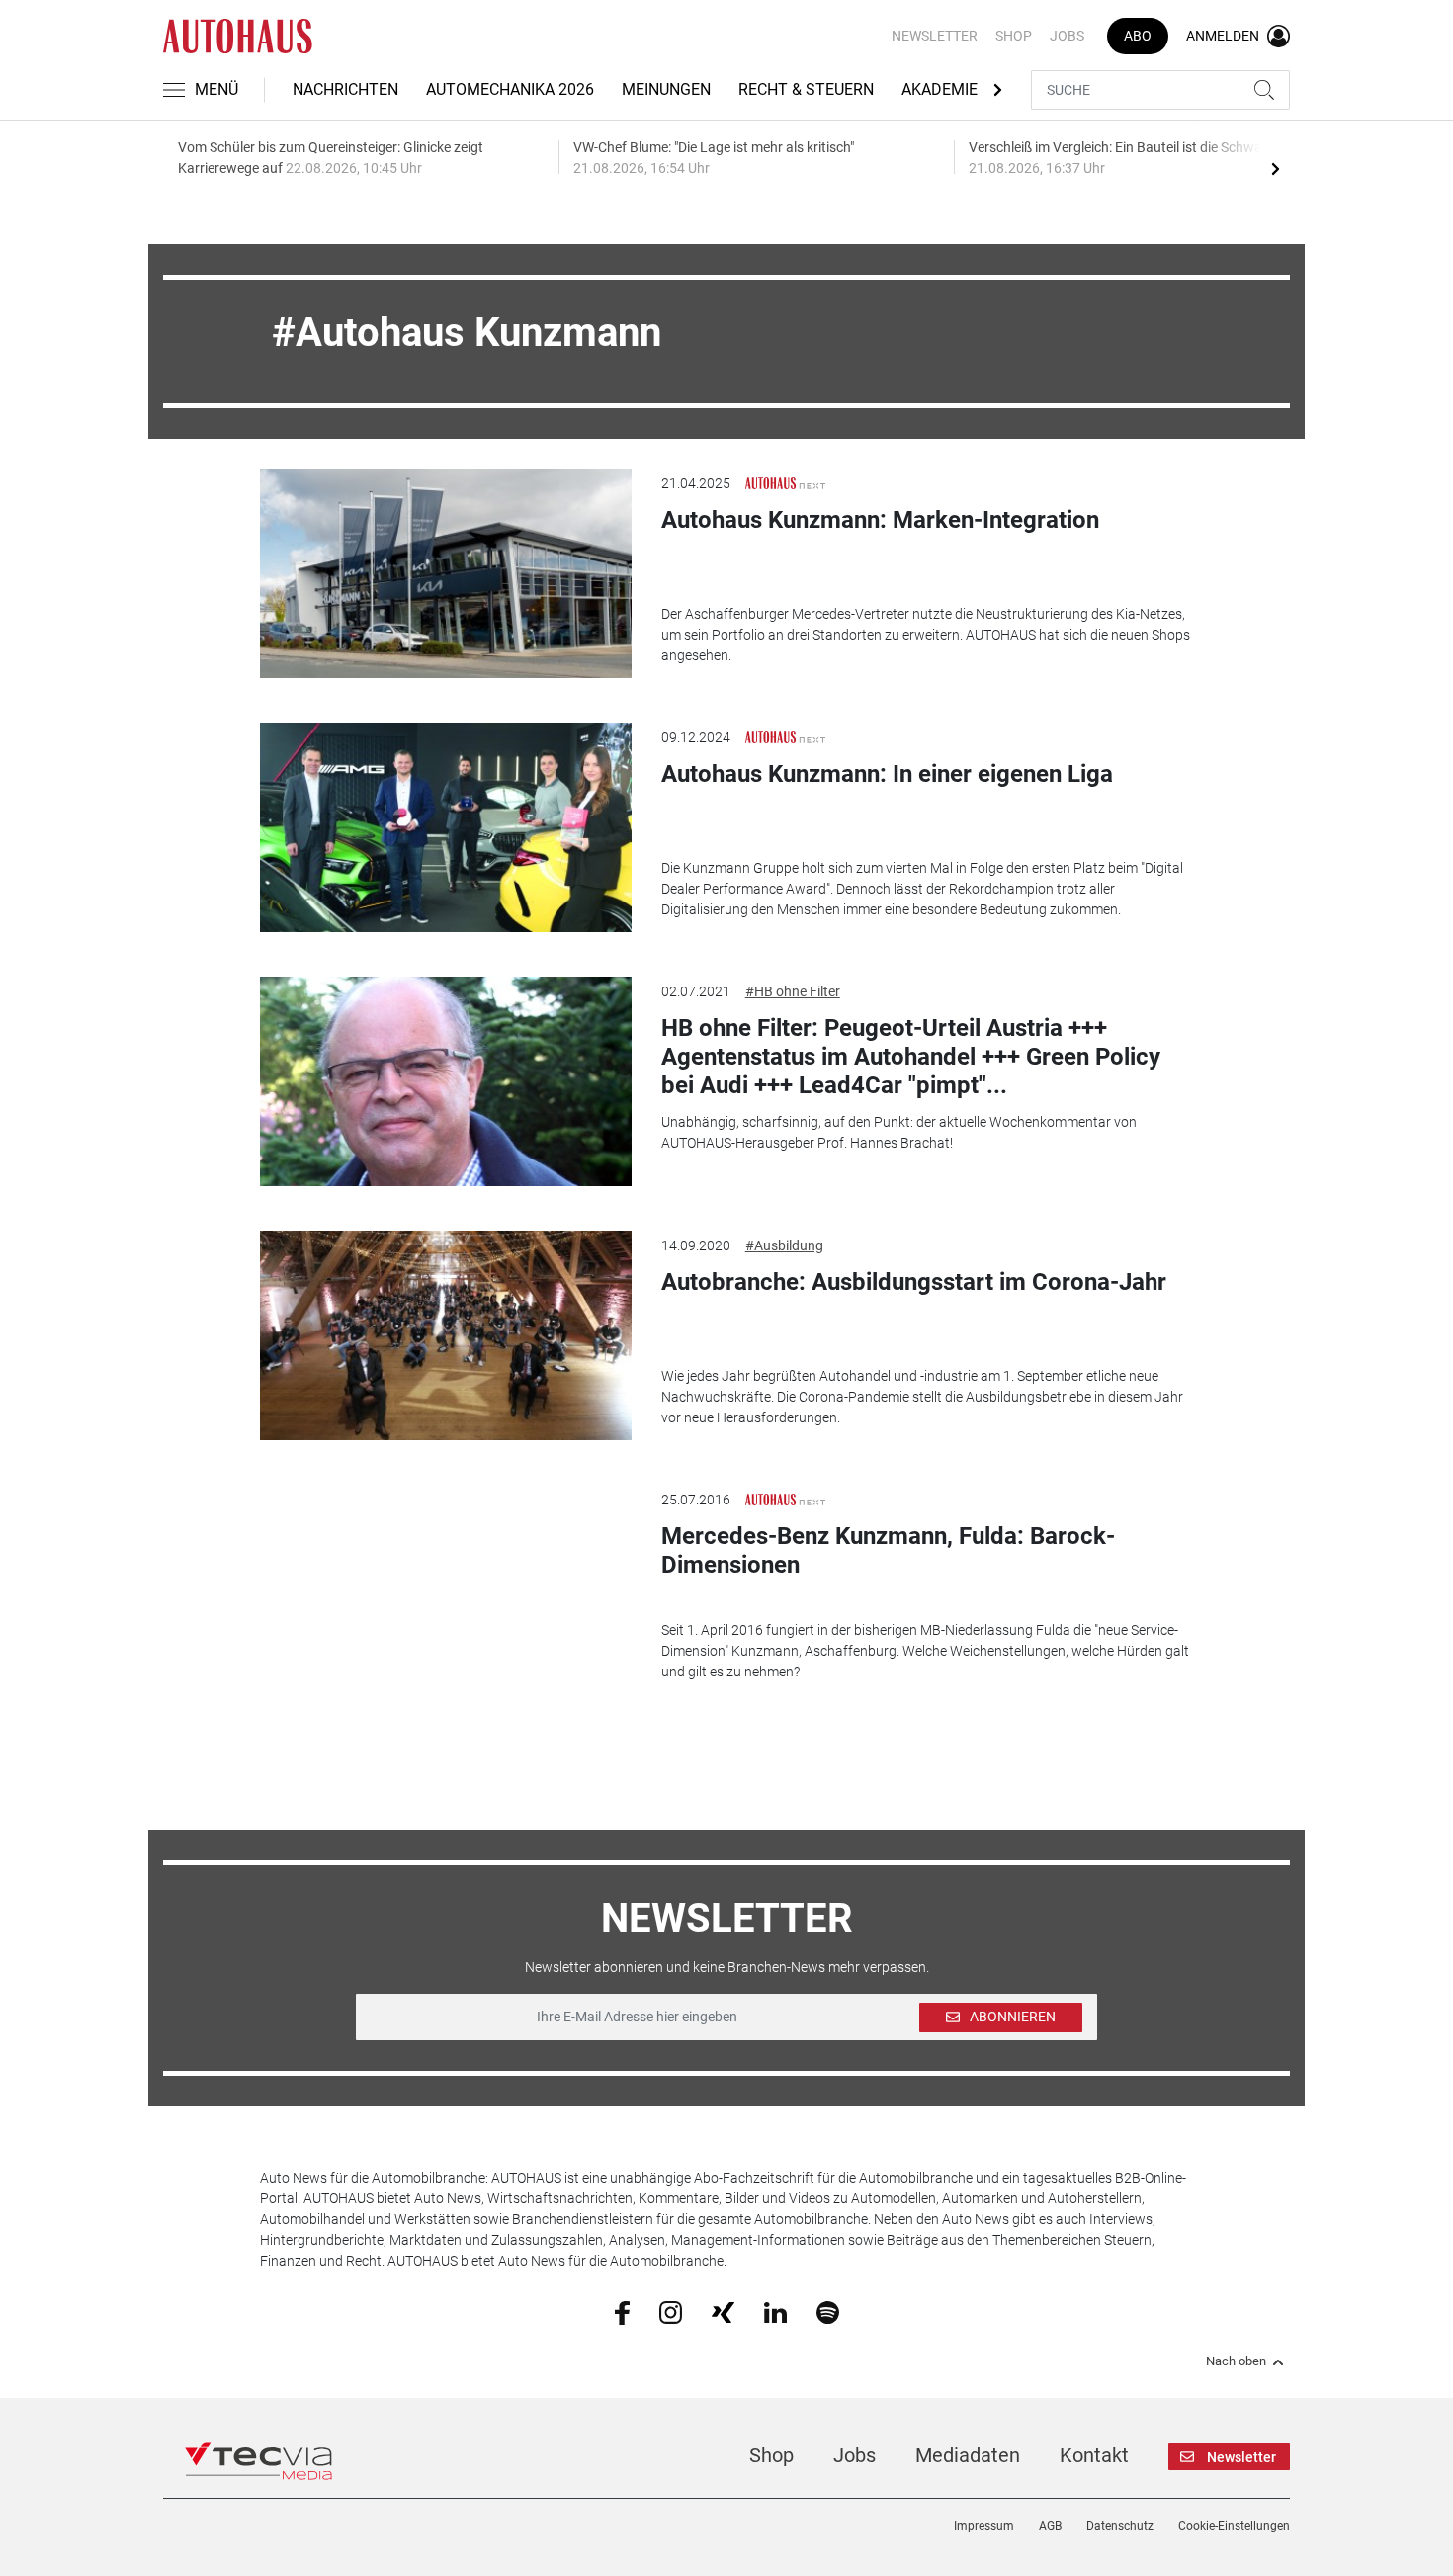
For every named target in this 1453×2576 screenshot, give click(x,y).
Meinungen (666, 89)
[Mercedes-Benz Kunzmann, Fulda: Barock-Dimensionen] (446, 1589)
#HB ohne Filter (793, 991)
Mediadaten (968, 2455)
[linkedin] (775, 2311)
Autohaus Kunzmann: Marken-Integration (880, 520)
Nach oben (1236, 2361)
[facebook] (622, 2312)
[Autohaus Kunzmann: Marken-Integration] (446, 573)
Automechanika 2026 (510, 89)
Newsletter (935, 36)
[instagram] (671, 2311)
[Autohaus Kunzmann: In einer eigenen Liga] (446, 827)
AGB (1050, 2526)
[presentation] (1275, 168)
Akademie (940, 89)
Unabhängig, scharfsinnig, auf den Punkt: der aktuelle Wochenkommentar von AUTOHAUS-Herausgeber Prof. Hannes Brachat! (899, 1132)
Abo (1138, 36)
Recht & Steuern (806, 89)
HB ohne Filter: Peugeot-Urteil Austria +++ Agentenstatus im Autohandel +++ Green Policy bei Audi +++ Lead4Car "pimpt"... (911, 1057)
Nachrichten (345, 89)
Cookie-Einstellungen (1234, 2526)
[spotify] (828, 2311)
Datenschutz (1120, 2526)
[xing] (723, 2311)
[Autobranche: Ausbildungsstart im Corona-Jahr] (446, 1335)
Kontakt (1094, 2455)
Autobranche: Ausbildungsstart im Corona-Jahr (914, 1282)
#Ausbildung (784, 1245)
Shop (1014, 36)
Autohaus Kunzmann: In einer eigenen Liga (887, 774)
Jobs (1067, 36)
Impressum (984, 2526)
